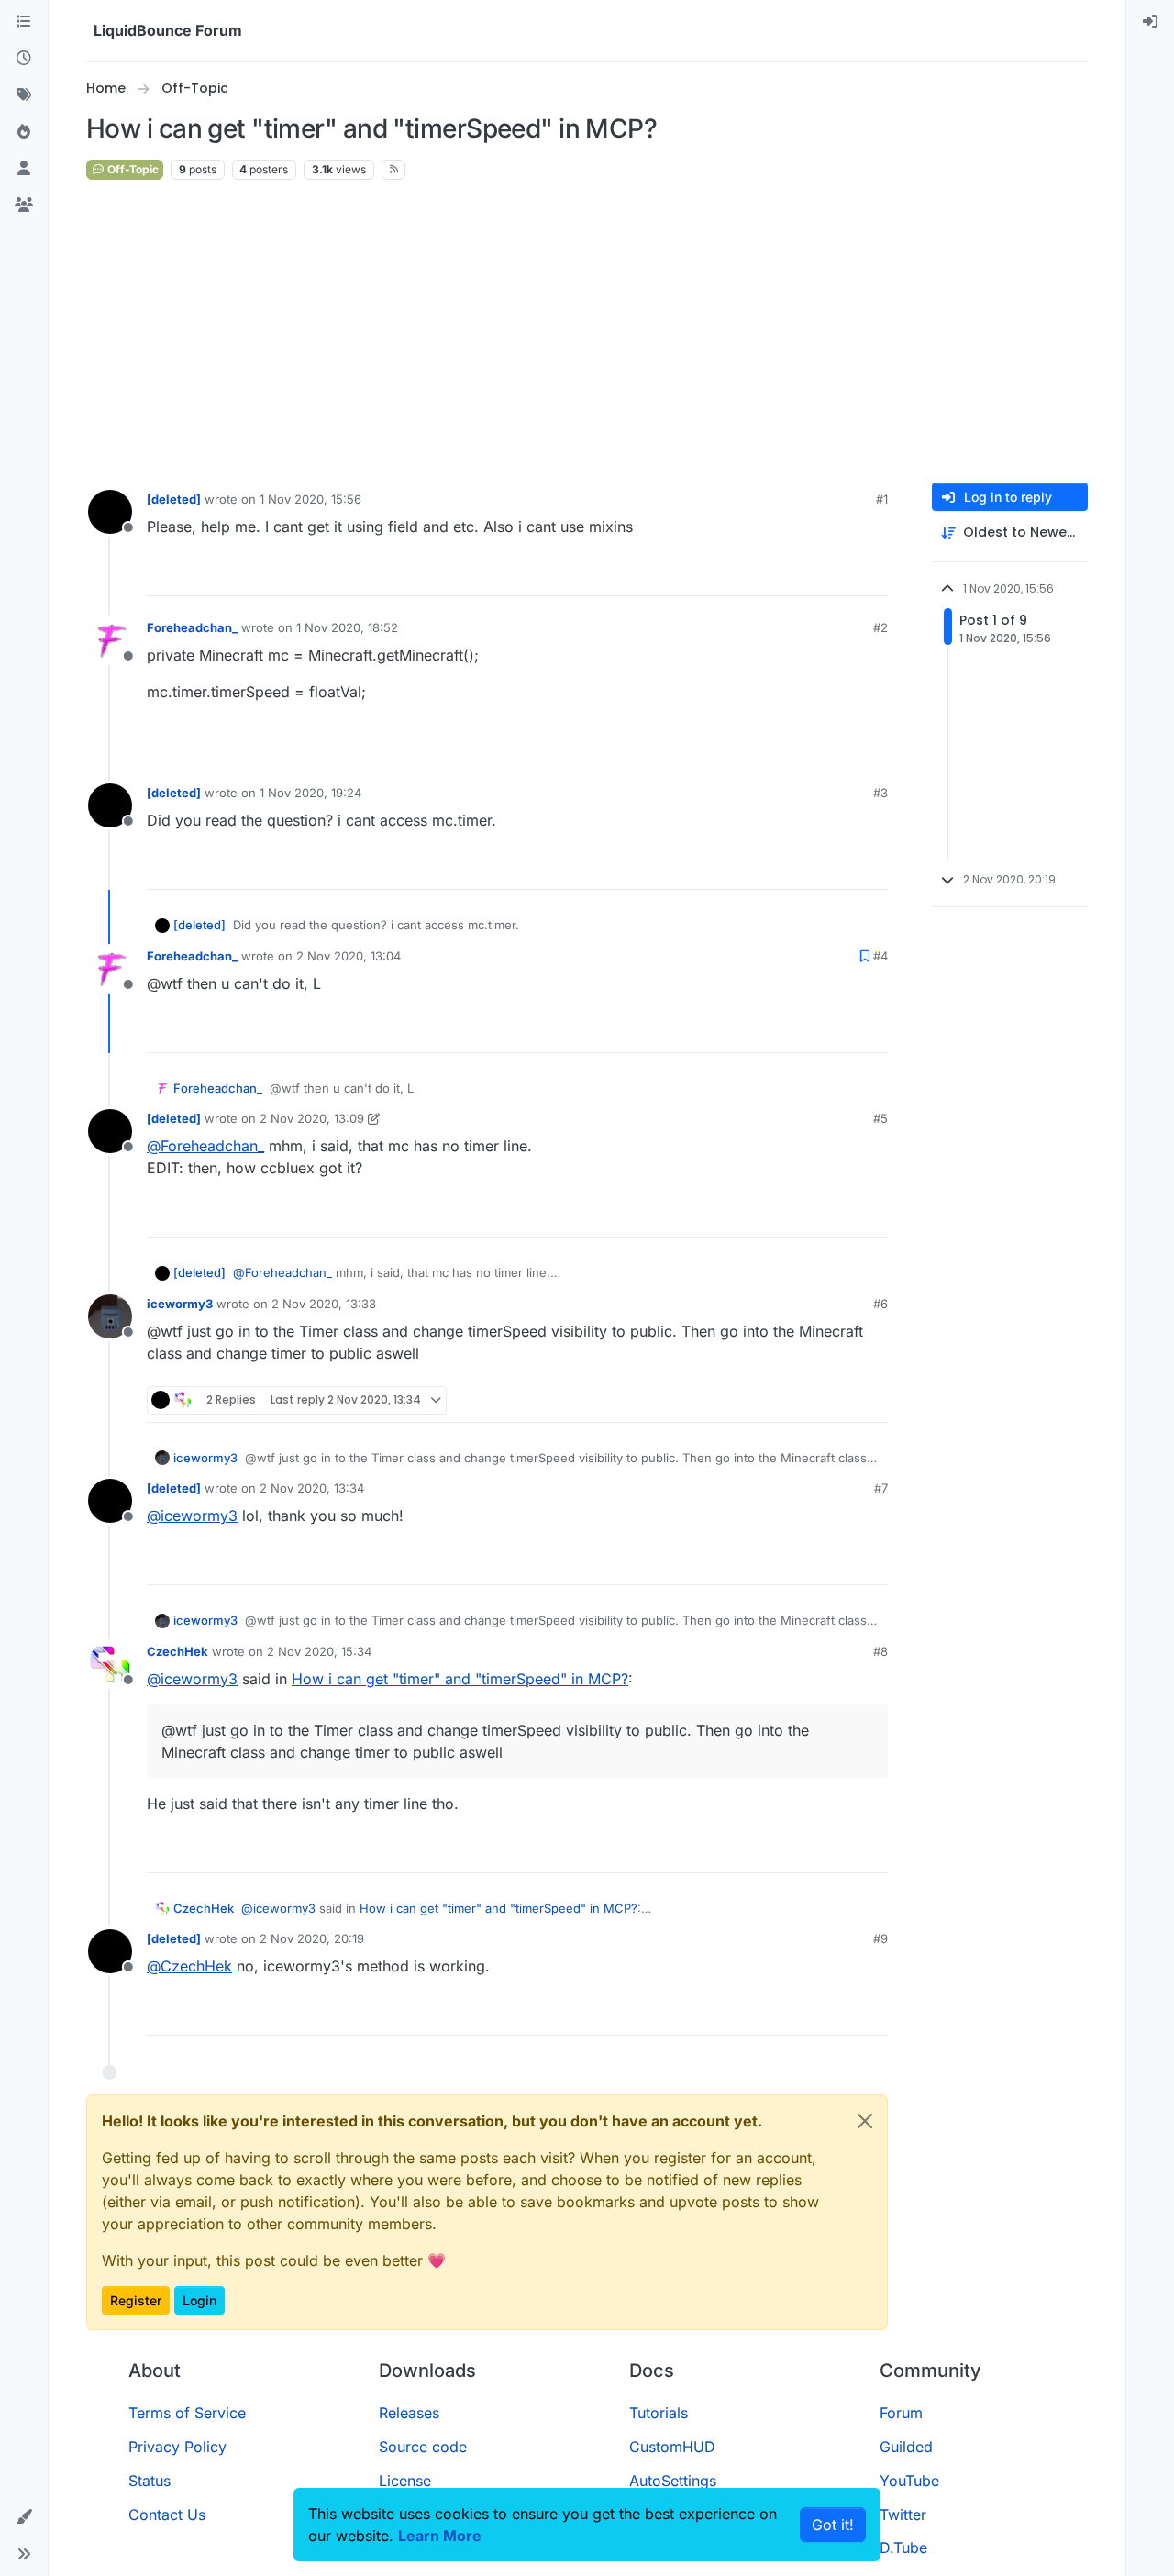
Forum (901, 2413)
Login (199, 2300)
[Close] (865, 2121)
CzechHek (177, 1651)
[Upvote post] (840, 574)
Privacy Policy (177, 2447)
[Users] (24, 169)
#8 (880, 1651)
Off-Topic (132, 169)
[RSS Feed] (394, 170)
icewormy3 (180, 1304)
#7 (881, 1488)
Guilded (906, 2447)
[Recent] (24, 59)
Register (136, 2300)
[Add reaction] (805, 574)
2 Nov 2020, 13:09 (312, 1118)
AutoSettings (673, 2481)
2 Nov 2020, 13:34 (312, 1488)
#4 (880, 956)
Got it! (833, 2525)
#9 (880, 1938)
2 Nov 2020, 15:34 (319, 1651)
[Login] (1150, 22)
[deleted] (174, 499)
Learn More (440, 2536)
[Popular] (24, 132)
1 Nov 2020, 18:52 (347, 627)
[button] (24, 2517)
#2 (880, 627)
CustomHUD (672, 2447)
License (405, 2481)
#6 (880, 1304)
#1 (882, 499)
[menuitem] (1150, 22)
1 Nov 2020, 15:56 (310, 499)
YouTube (909, 2481)
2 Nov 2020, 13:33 (324, 1304)
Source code (423, 2447)
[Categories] (24, 22)
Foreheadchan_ (192, 627)
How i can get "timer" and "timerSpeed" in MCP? (460, 1679)
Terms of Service (187, 2413)
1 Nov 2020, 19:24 (310, 793)
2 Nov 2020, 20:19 (312, 1938)
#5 (880, 1118)
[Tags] (24, 95)
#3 (880, 793)
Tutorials (659, 2413)
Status (150, 2481)
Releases (409, 2413)
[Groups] (24, 205)
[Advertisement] (587, 332)
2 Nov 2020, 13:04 (349, 956)
